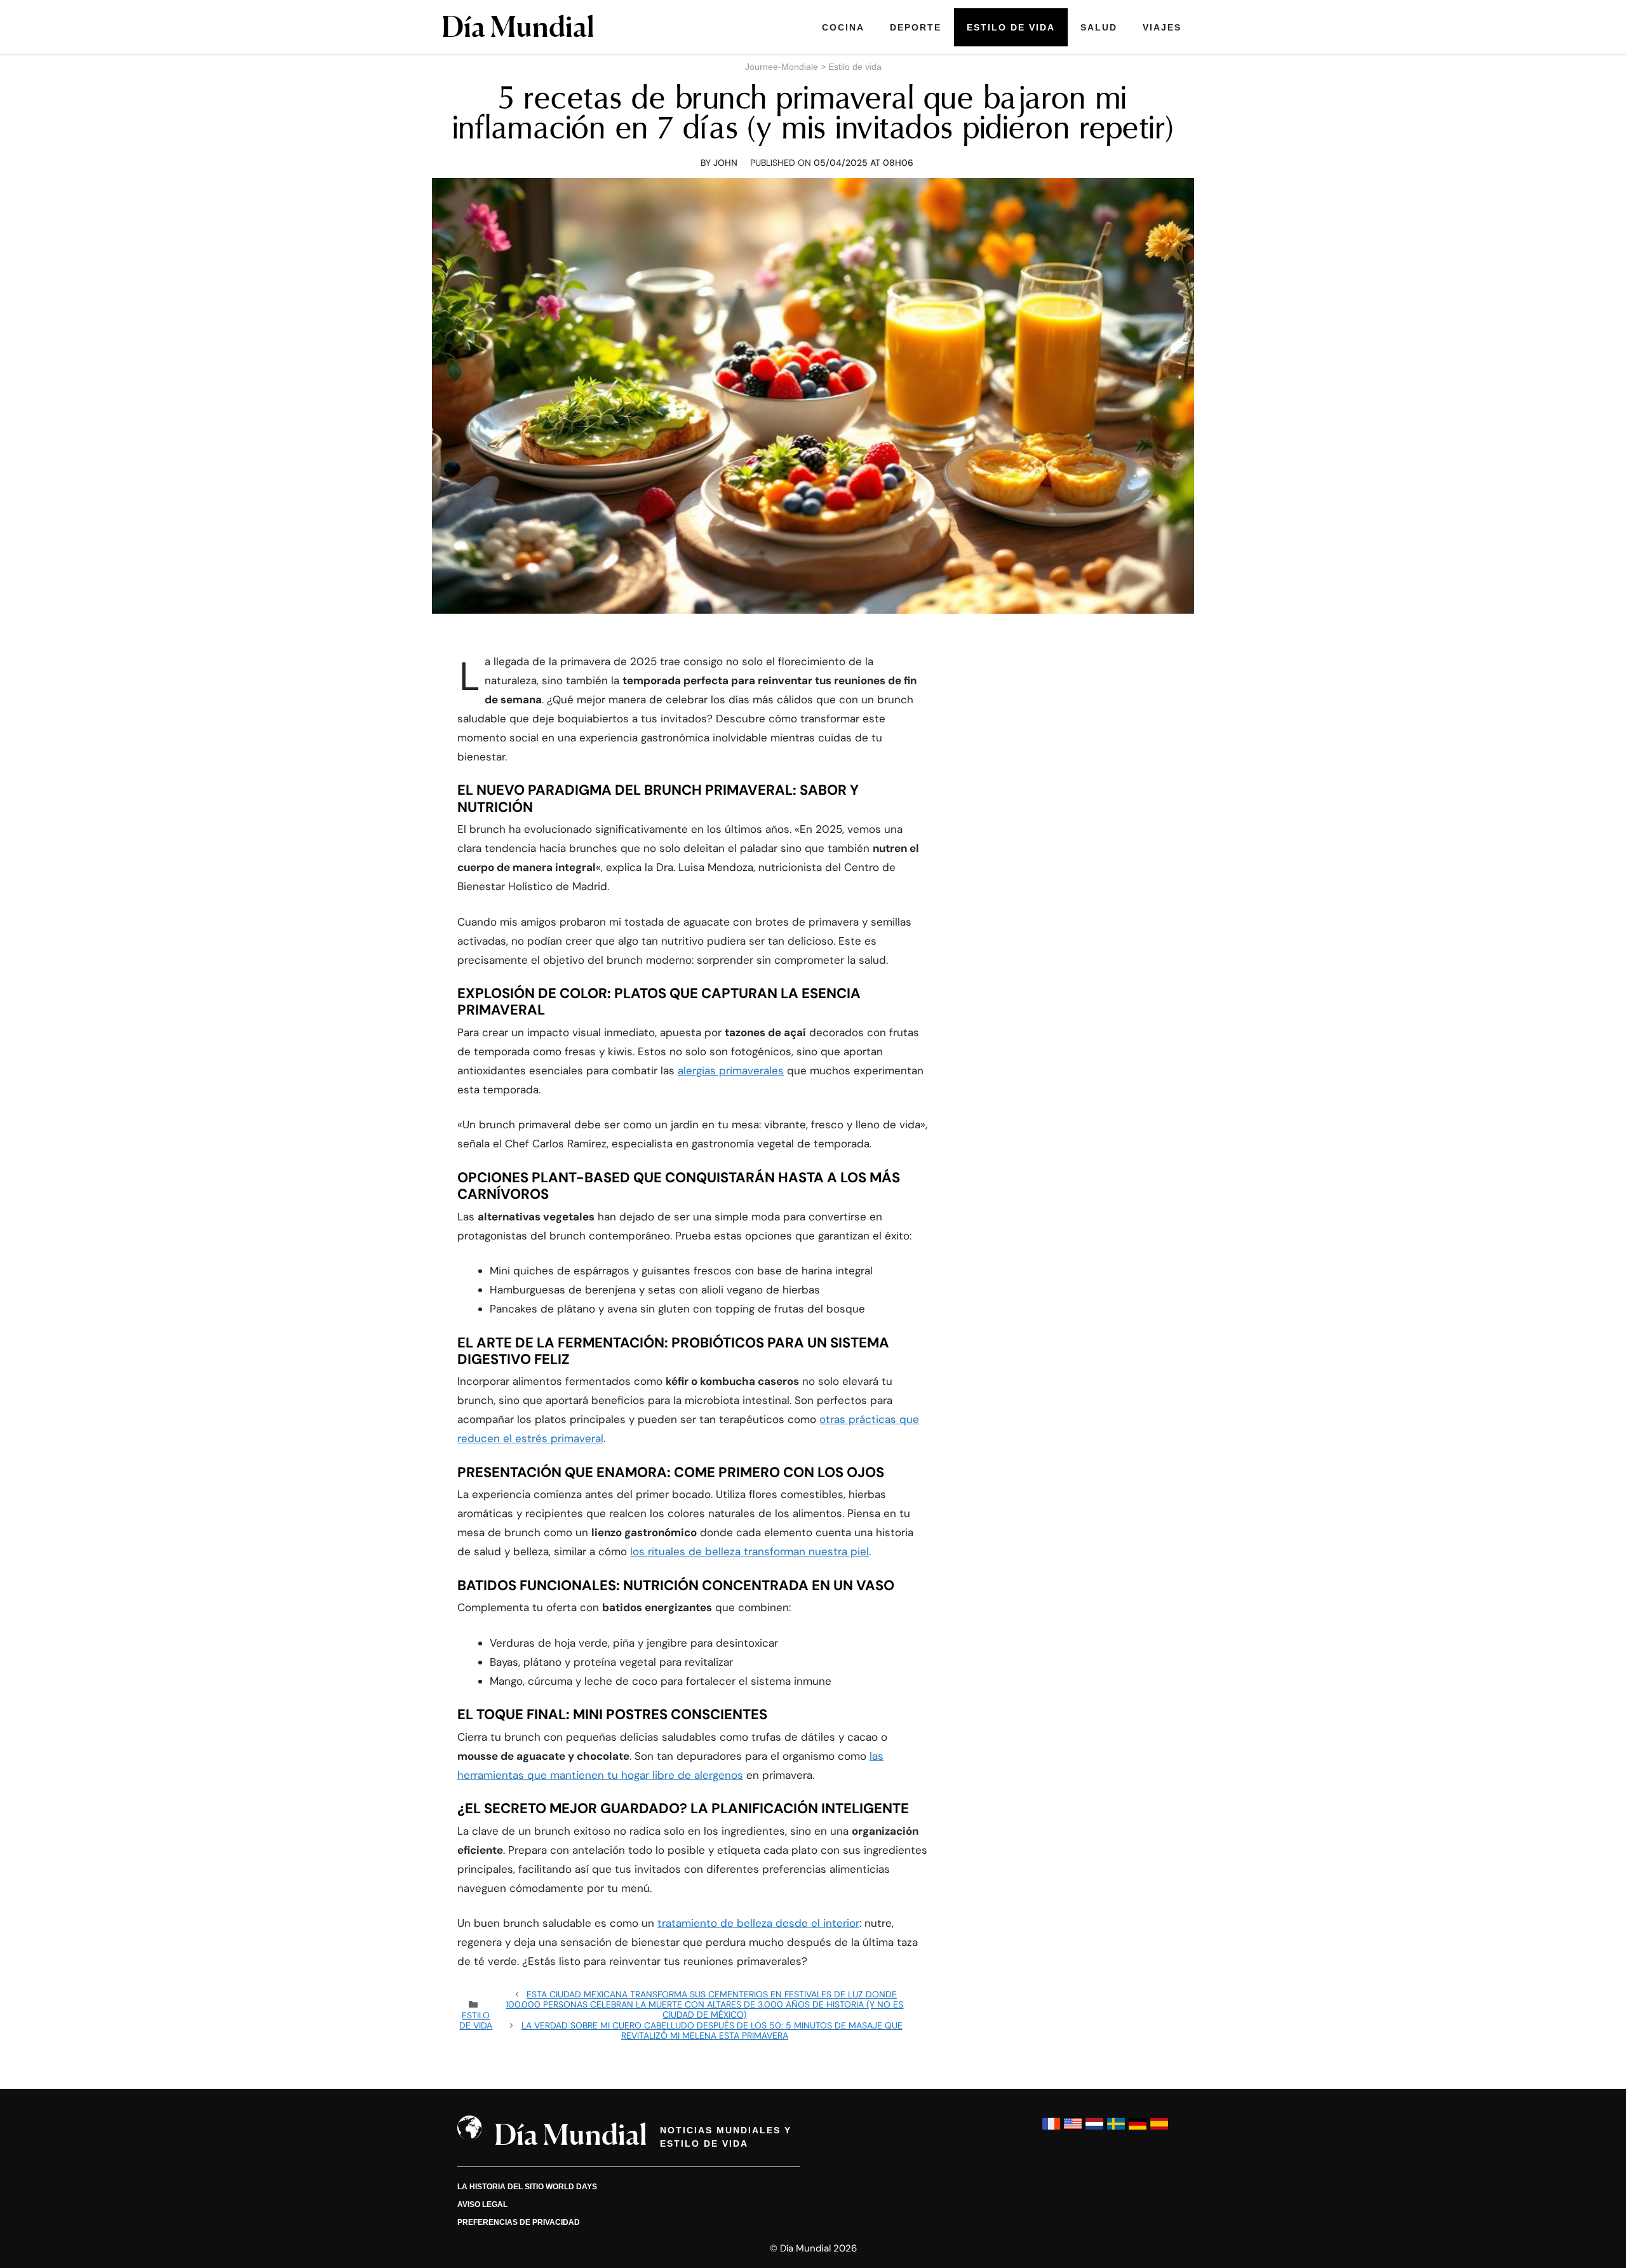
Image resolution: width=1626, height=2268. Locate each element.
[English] (1073, 2130)
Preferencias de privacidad (519, 2222)
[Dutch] (1094, 2130)
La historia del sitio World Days (527, 2187)
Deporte (916, 27)
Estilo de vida (1011, 27)
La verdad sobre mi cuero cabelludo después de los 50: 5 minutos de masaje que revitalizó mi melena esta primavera (712, 2030)
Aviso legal (482, 2204)
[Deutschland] (1138, 2130)
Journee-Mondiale (782, 67)
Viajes (1162, 27)
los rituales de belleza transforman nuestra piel (749, 1551)
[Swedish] (1116, 2130)
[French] (1051, 2130)
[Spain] (1159, 2130)
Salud (1099, 27)
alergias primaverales (731, 1070)
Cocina (843, 27)
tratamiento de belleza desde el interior (758, 1923)
